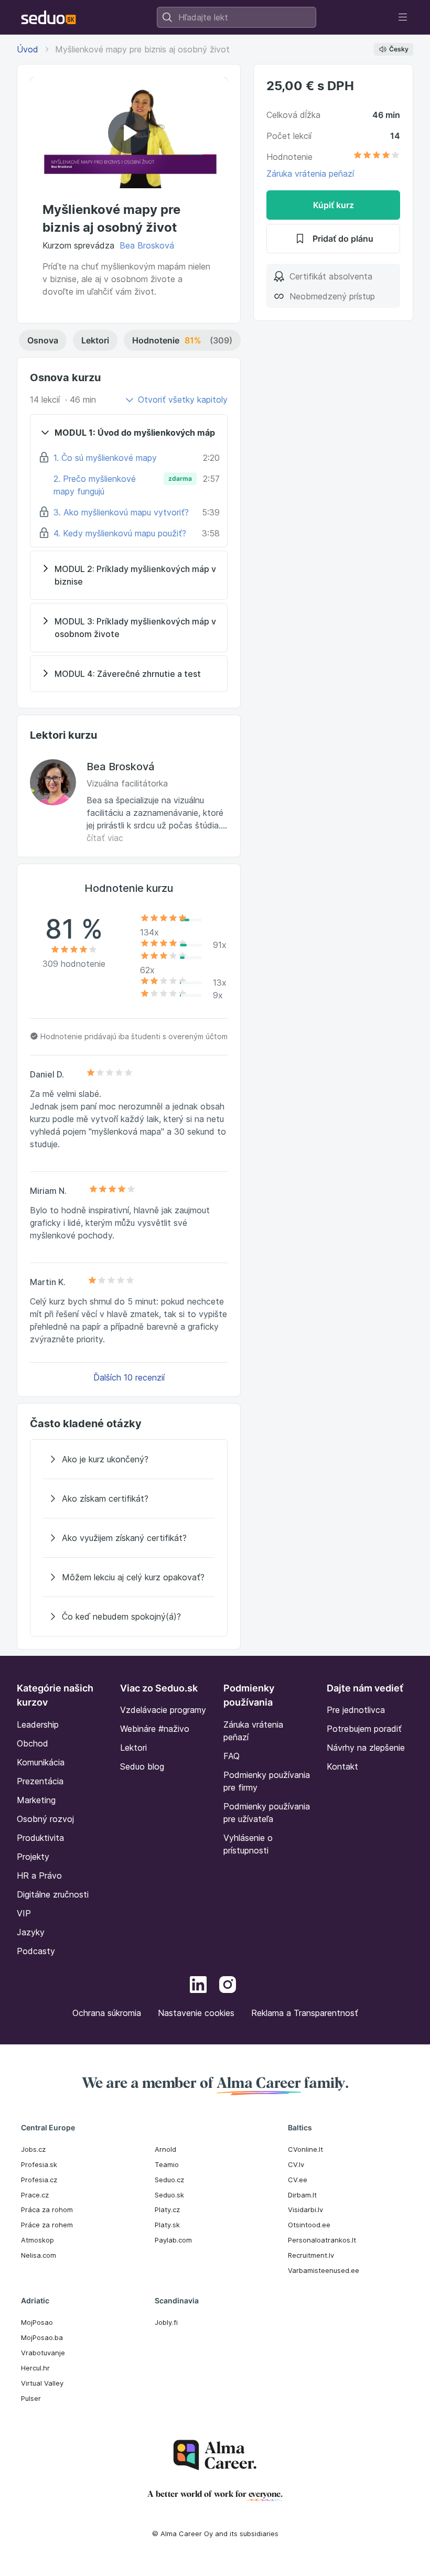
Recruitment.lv (311, 2255)
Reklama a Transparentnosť (305, 2013)
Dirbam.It (302, 2195)
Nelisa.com (39, 2255)
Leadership (38, 1724)
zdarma (180, 478)
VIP (24, 1913)
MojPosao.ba (42, 2337)
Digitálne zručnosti (53, 1894)
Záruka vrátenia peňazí (310, 174)
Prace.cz (35, 2195)
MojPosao (37, 2322)
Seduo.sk (169, 2195)
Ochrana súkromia (107, 2013)
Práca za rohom (47, 2209)
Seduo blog (142, 1766)
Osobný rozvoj (45, 1819)
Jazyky (31, 1932)
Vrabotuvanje (43, 2353)
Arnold (165, 2149)
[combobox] (236, 17)
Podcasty (36, 1951)
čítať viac (105, 838)
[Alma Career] (215, 2455)
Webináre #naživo (155, 1729)
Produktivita (40, 1838)
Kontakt (342, 1766)
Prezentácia (40, 1781)
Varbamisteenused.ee (324, 2270)
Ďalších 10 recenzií (129, 1377)
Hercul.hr (35, 2368)
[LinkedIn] (198, 1986)
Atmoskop (37, 2240)
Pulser (31, 2398)
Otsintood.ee (309, 2225)
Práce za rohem (47, 2225)
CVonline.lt (305, 2149)
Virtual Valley (42, 2383)
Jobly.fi (166, 2322)
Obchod (33, 1743)
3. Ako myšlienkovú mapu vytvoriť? (121, 512)
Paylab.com (173, 2240)
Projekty (33, 1857)
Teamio (167, 2164)
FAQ (232, 1756)
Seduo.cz (169, 2180)
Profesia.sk (39, 2164)
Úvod (28, 49)
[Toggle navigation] (403, 17)
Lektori (95, 340)
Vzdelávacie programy (163, 1710)
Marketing (36, 1800)
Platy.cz (167, 2209)
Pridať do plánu (343, 239)
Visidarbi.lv (305, 2209)
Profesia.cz (39, 2180)
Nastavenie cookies (196, 2013)
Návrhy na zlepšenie (366, 1748)
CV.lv (296, 2164)
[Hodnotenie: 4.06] (377, 157)
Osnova (43, 340)
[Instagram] (228, 1986)
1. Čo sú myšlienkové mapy (105, 458)
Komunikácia (41, 1762)
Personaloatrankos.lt (322, 2240)
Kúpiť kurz (334, 205)
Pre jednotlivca (356, 1710)
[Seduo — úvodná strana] (49, 17)
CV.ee (298, 2180)
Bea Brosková (147, 245)
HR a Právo (39, 1876)
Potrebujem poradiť (364, 1729)
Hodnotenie (182, 340)
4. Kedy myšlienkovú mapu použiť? (120, 533)
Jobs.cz (33, 2149)
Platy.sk (167, 2225)
